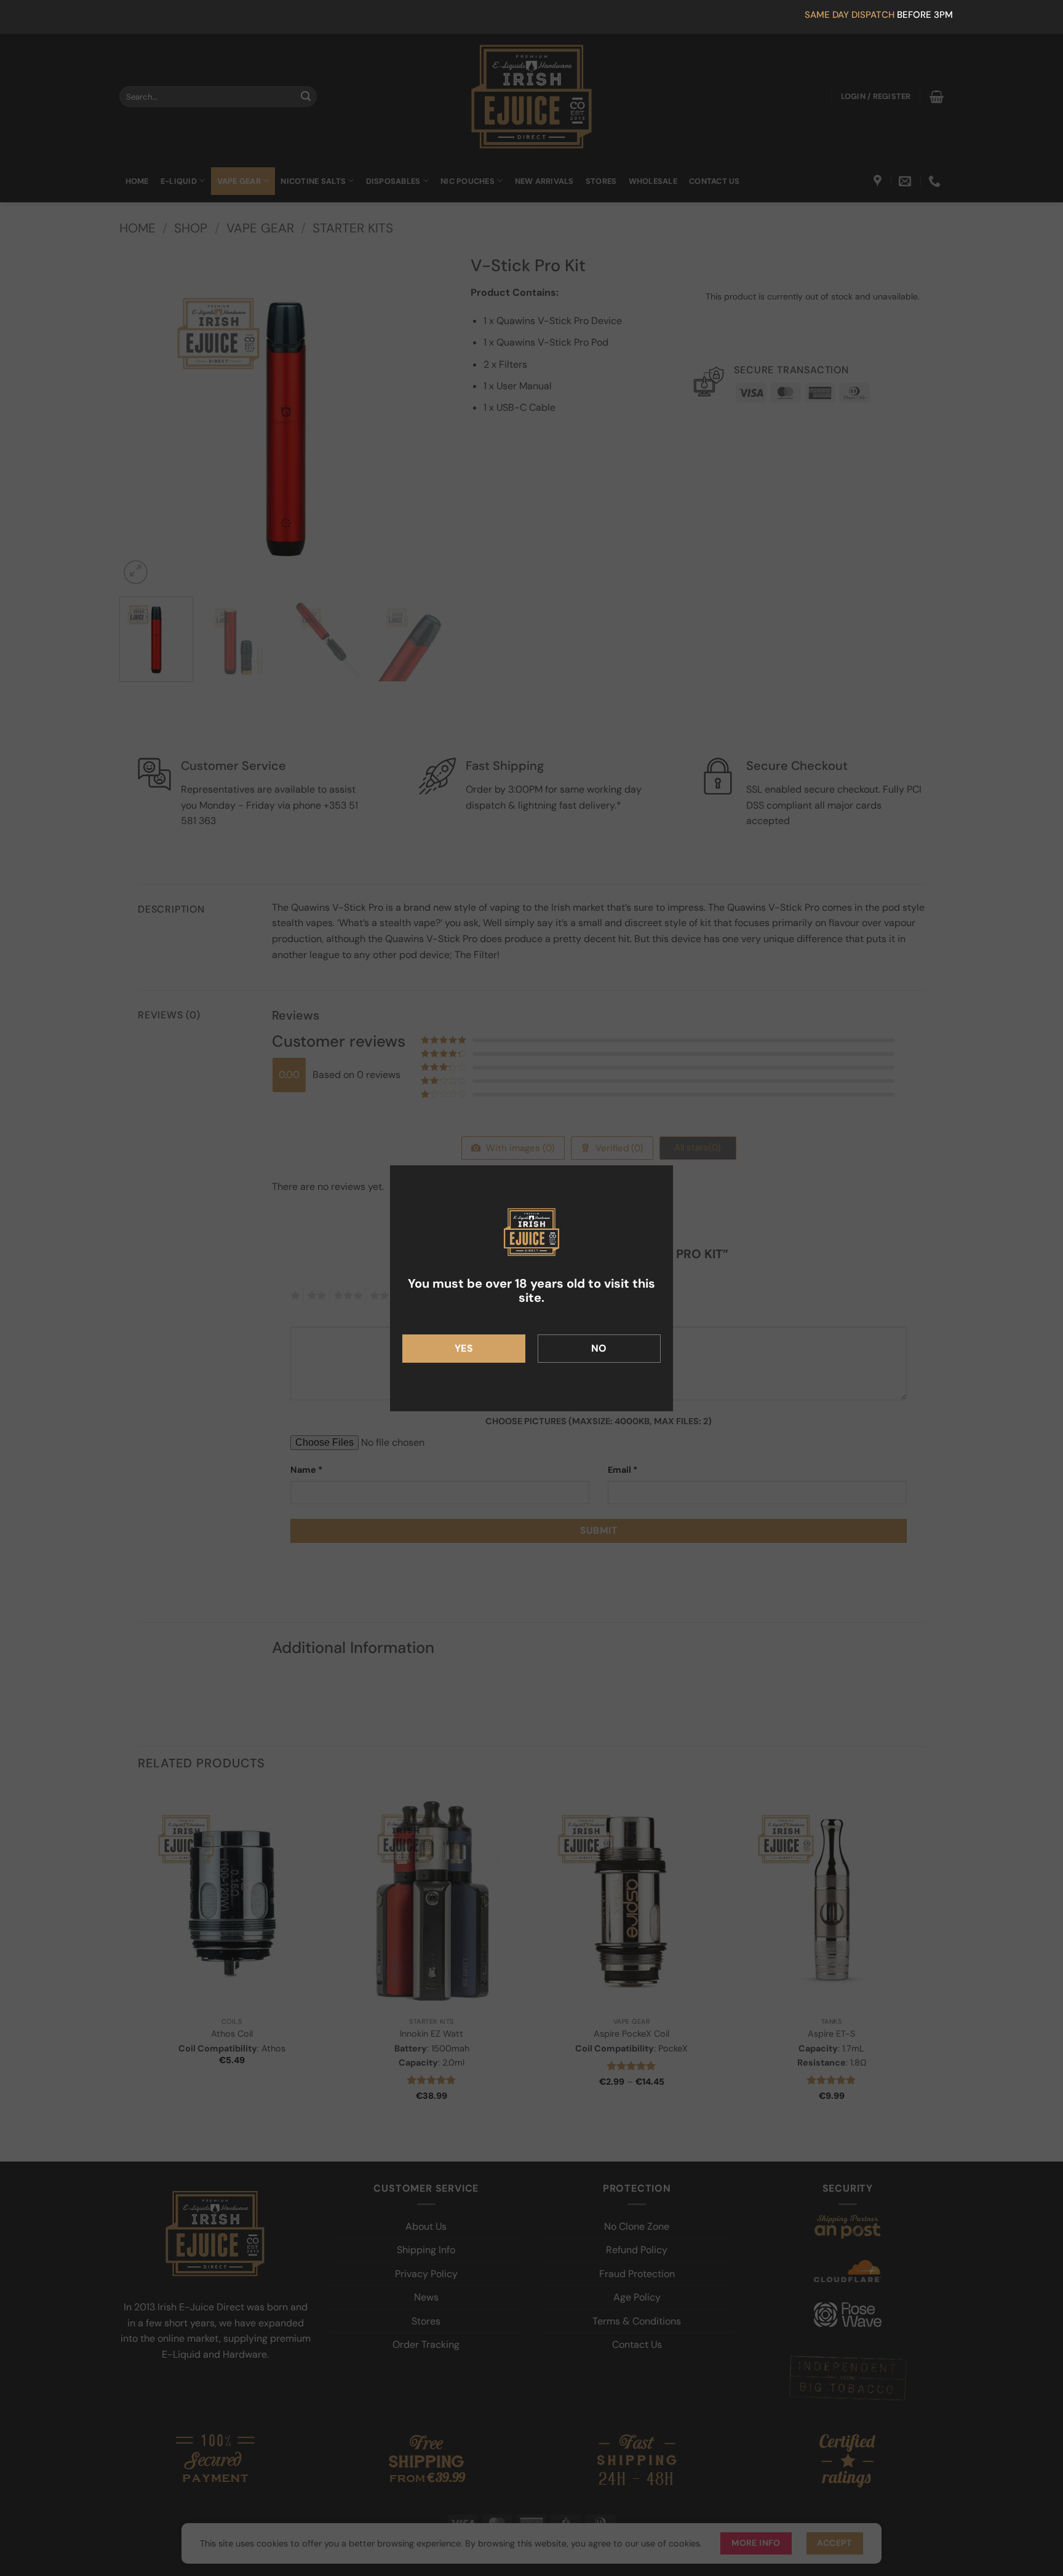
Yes (464, 1348)
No (599, 1348)
